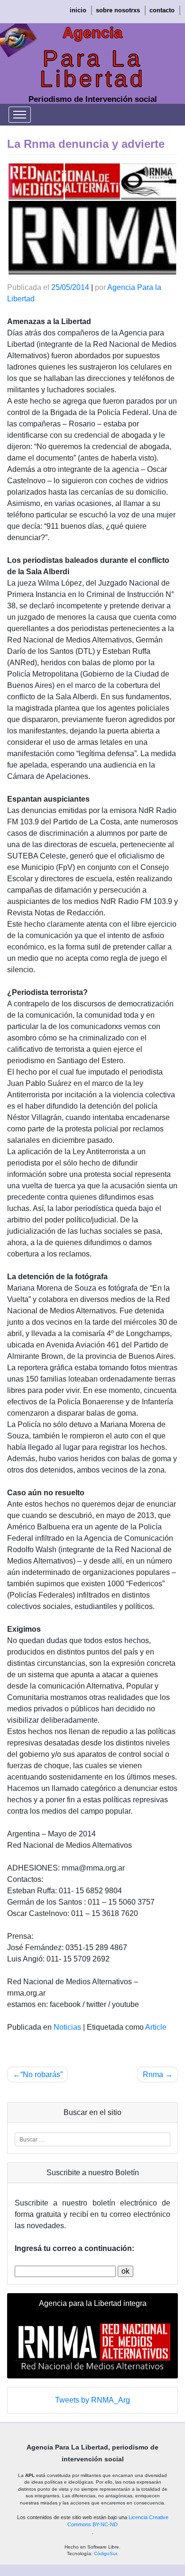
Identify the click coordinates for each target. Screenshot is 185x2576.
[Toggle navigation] (20, 115)
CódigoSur (105, 2553)
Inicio (78, 10)
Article (156, 2027)
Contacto (162, 10)
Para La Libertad (93, 69)
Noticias (67, 2027)
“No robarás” (42, 2074)
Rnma (153, 2074)
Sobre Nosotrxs (118, 10)
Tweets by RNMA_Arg (92, 2400)
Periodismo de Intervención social (93, 99)
